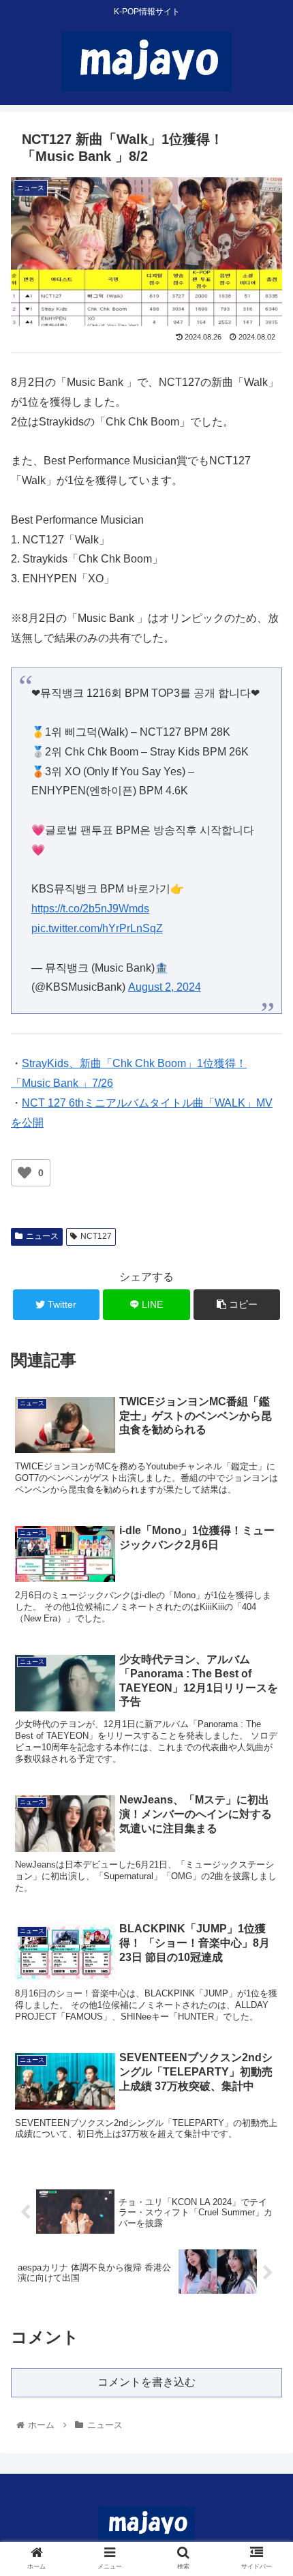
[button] (265, 1665)
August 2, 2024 (165, 987)
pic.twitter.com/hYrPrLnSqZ (97, 928)
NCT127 (96, 1236)
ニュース (42, 1236)
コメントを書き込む (146, 2382)
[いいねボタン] (25, 1173)
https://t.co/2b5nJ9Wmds (90, 909)
